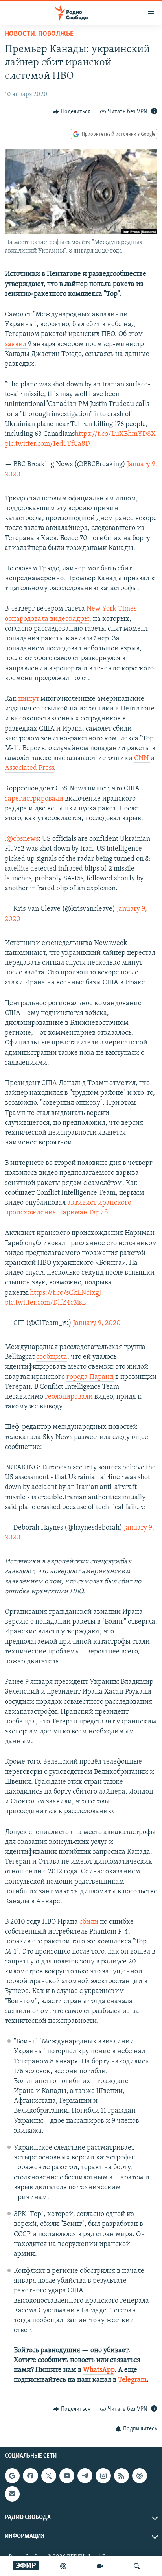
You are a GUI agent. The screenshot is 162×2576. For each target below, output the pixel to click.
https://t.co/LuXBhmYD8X (115, 434)
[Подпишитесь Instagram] (103, 2476)
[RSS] (121, 2476)
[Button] (72, 112)
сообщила (52, 1357)
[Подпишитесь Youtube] (67, 2476)
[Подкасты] (140, 2476)
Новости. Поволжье (39, 34)
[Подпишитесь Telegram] (85, 2476)
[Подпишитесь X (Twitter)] (49, 2476)
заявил (16, 345)
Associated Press (29, 768)
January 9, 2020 (97, 1323)
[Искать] (137, 2566)
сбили (89, 1922)
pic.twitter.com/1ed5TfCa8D (47, 444)
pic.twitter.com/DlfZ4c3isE (45, 1303)
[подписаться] (12, 2494)
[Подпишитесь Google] (12, 2476)
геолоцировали (69, 1397)
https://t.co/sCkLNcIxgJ (65, 1293)
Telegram (132, 2380)
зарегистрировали (35, 799)
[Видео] (100, 2566)
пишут (29, 699)
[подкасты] (63, 2566)
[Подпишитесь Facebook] (30, 2476)
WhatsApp (99, 2370)
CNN (142, 758)
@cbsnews (23, 839)
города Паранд (90, 1377)
